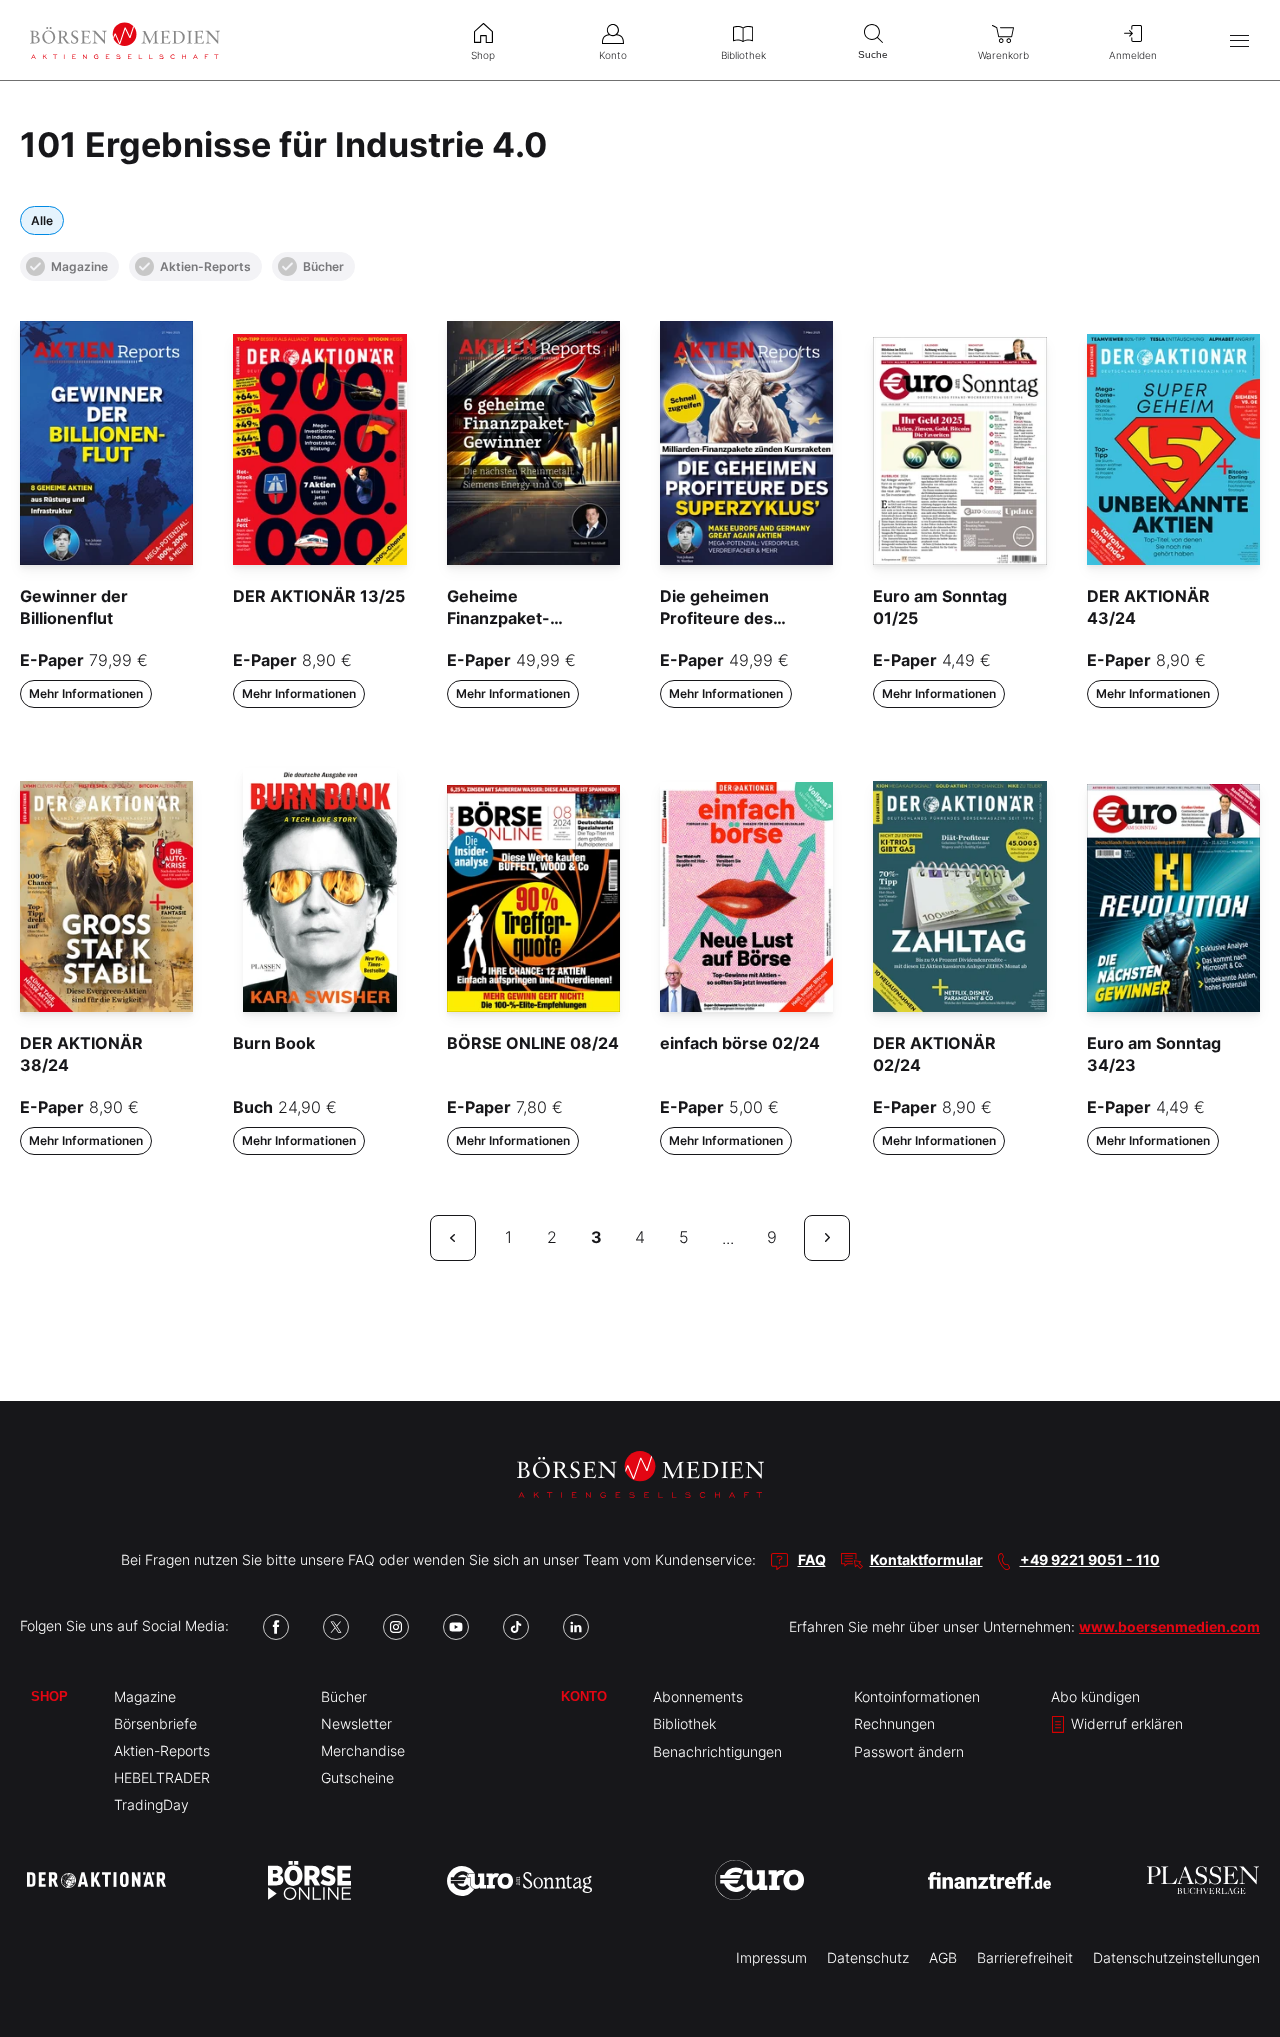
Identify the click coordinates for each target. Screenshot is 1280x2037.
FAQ (812, 1559)
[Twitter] (336, 1627)
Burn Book (274, 1043)
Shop (49, 1696)
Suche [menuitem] (873, 54)
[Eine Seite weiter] (827, 1238)
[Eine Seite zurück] (453, 1238)
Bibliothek (684, 1723)
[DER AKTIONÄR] (96, 1880)
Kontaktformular (926, 1559)
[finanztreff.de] (989, 1880)
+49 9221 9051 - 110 (1090, 1559)
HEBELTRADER (162, 1777)
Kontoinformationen (917, 1696)
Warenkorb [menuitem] (1003, 55)
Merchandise (363, 1750)
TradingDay (151, 1804)
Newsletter (356, 1723)
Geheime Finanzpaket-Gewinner (498, 618)
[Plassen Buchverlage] (1203, 1880)
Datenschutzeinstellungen (1176, 1957)
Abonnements (698, 1696)
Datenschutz (868, 1957)
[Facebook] (276, 1627)
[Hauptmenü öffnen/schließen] (1239, 40)
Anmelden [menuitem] (1133, 55)
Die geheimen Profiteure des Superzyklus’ (716, 618)
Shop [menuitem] (483, 55)
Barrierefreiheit (1025, 1957)
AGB (943, 1957)
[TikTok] (516, 1627)
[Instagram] (396, 1627)
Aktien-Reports (205, 266)
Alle (42, 220)
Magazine (79, 266)
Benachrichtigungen (717, 1751)
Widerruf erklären (1125, 1723)
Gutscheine (357, 1777)
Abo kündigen (1095, 1696)
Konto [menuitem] (613, 55)
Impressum (771, 1957)
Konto (584, 1696)
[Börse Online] (309, 1880)
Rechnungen (894, 1723)
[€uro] (759, 1880)
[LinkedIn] (576, 1627)
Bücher (323, 266)
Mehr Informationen (86, 693)
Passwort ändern (909, 1751)
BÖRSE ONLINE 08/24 (533, 1043)
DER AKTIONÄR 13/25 (319, 596)
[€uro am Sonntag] (519, 1880)
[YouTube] (456, 1627)
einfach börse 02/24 (740, 1043)
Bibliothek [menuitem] (743, 55)
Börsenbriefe (155, 1723)
